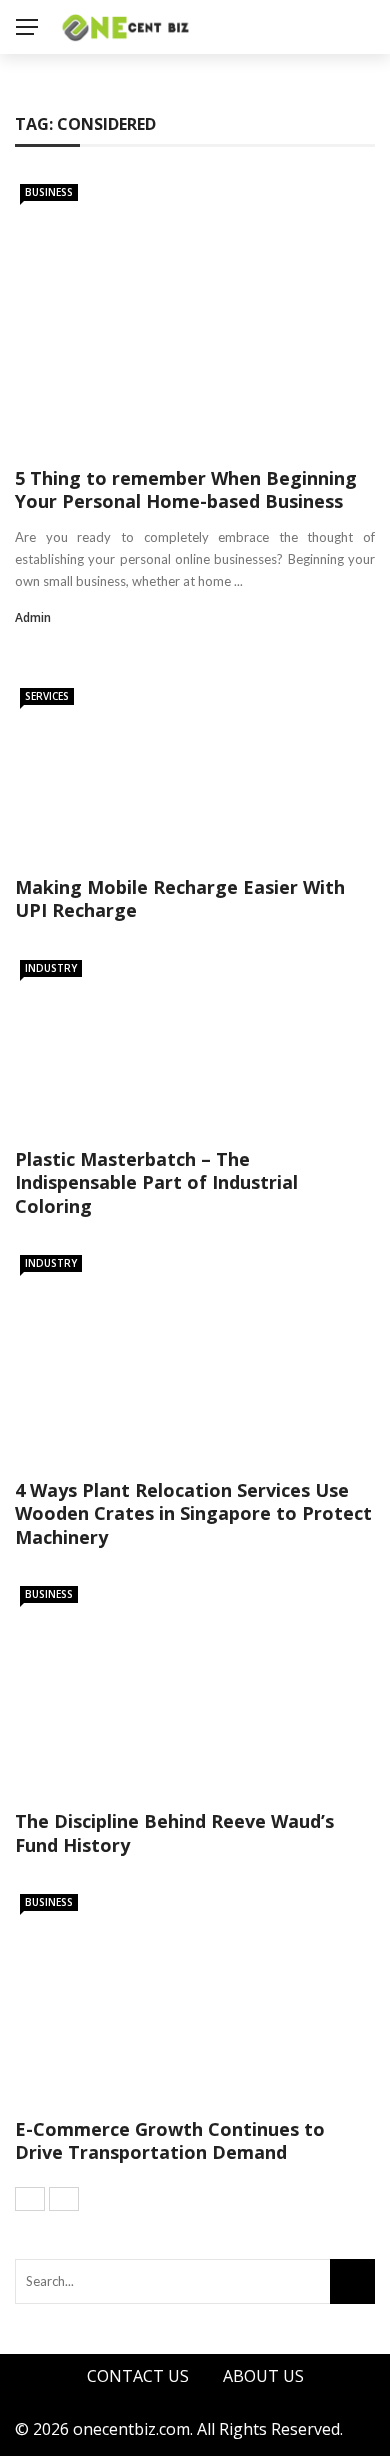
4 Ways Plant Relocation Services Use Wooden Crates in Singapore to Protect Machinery (193, 1513)
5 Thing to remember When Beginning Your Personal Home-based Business (186, 489)
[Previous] (30, 2199)
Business (49, 192)
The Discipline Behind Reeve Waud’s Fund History (174, 1832)
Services (47, 696)
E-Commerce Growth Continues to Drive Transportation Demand (170, 2140)
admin (33, 617)
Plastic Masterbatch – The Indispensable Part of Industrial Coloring (156, 1182)
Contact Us (138, 2376)
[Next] (64, 2199)
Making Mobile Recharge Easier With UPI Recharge (180, 898)
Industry (51, 968)
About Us (263, 2376)
